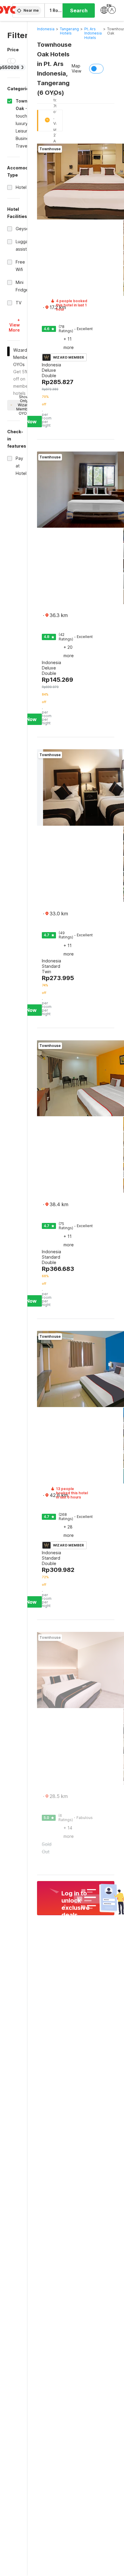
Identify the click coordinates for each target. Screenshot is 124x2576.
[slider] (10, 61)
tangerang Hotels (69, 31)
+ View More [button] (14, 325)
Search (79, 10)
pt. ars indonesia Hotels (93, 33)
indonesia (46, 29)
